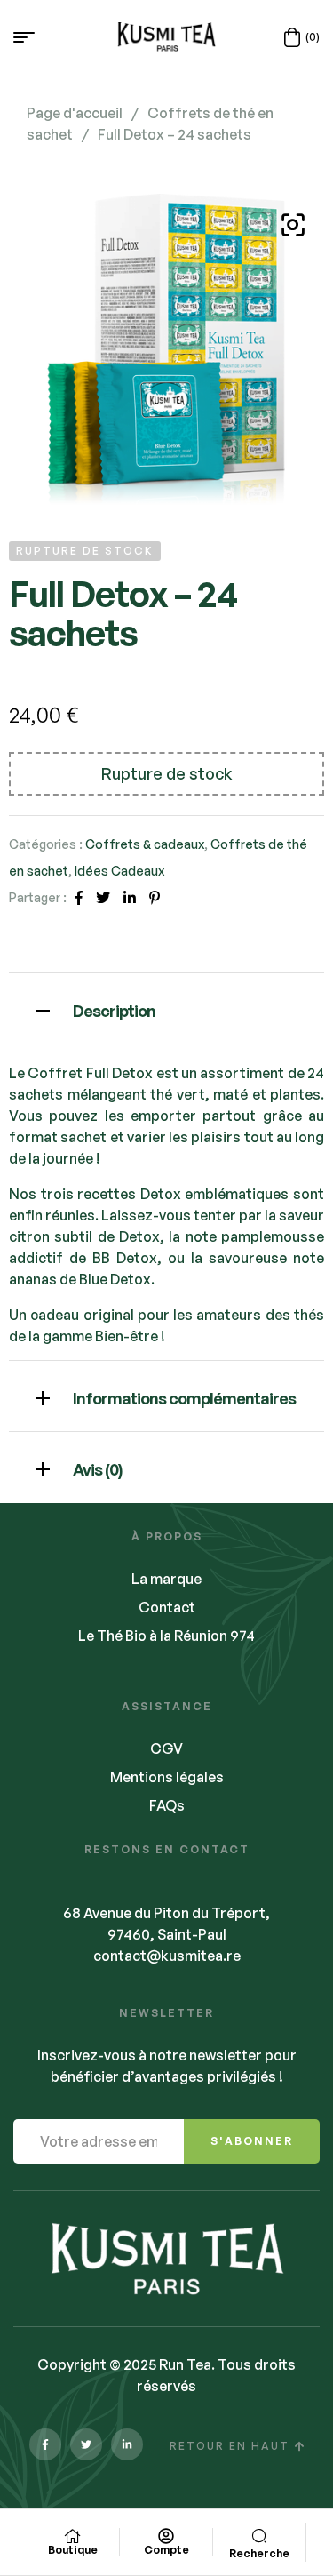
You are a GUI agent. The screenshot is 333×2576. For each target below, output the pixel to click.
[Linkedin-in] (127, 2444)
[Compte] (166, 2536)
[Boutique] (73, 2536)
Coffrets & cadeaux (145, 844)
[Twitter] (86, 2444)
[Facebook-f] (45, 2444)
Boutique (73, 2550)
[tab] (166, 1008)
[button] (293, 225)
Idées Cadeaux (119, 871)
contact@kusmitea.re (167, 1956)
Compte (166, 2550)
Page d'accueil (75, 113)
